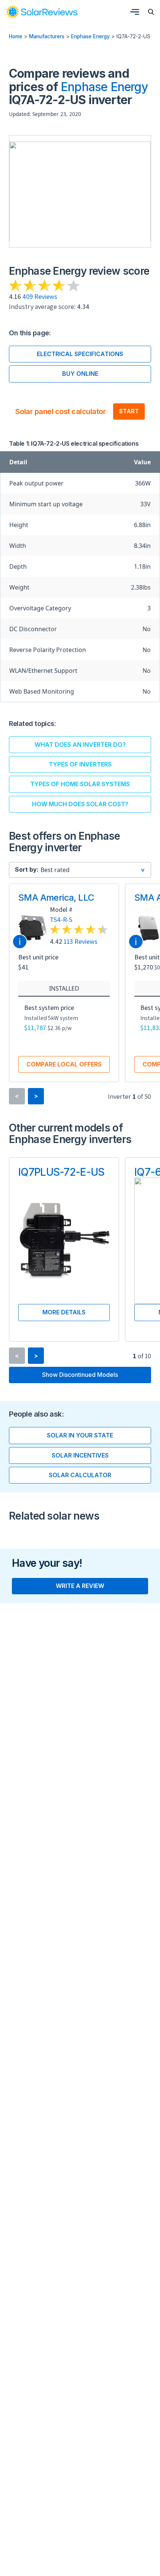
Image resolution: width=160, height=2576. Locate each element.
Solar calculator (80, 1475)
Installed (64, 988)
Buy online (80, 374)
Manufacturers (47, 36)
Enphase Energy (90, 36)
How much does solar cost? (80, 804)
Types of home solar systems (80, 784)
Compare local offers (64, 1064)
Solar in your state (80, 1435)
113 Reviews (81, 941)
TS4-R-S (61, 919)
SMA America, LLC (56, 898)
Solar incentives (80, 1455)
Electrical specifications (80, 354)
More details (64, 1312)
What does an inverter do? (80, 745)
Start (129, 411)
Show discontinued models (80, 1375)
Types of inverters (80, 764)
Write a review (80, 1586)
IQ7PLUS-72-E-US (61, 1172)
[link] (42, 12)
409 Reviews (40, 296)
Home (16, 36)
